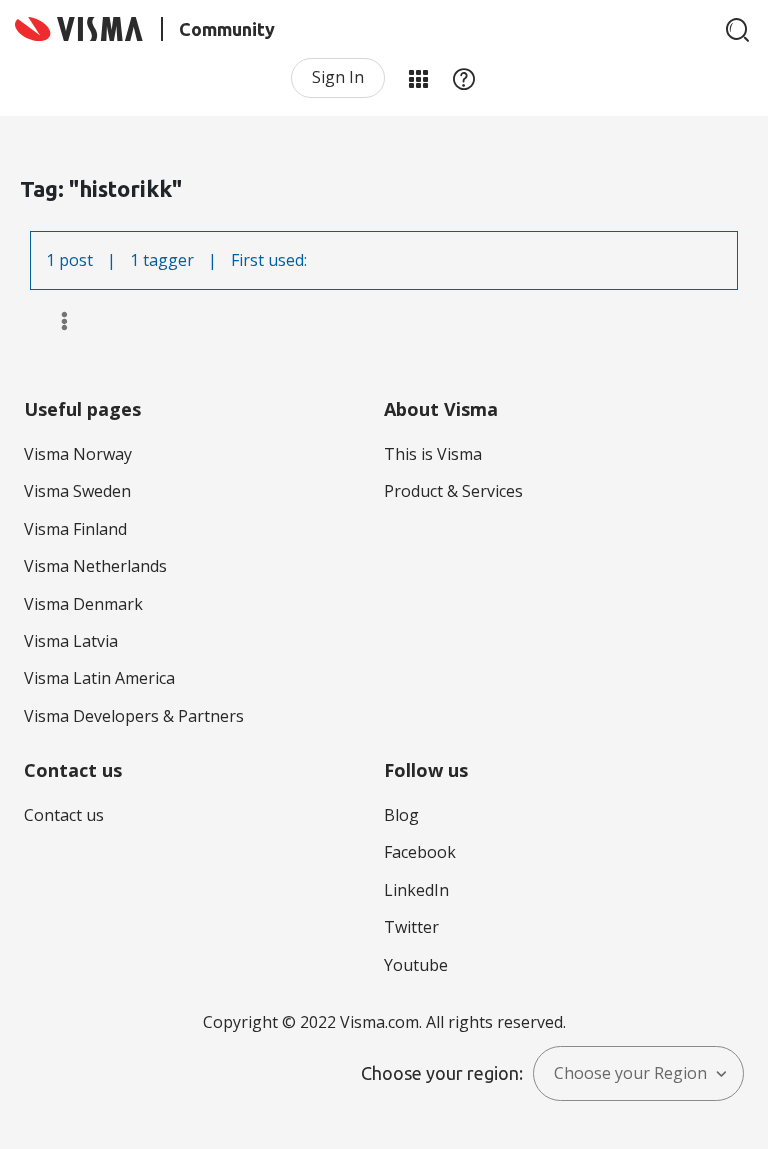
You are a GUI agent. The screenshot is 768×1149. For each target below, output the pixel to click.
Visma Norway (78, 454)
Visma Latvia (71, 641)
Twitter (411, 927)
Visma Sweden (77, 491)
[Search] (738, 30)
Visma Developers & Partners (134, 716)
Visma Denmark (83, 604)
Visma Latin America (99, 678)
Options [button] (55, 321)
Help (464, 78)
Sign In (338, 77)
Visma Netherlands (95, 566)
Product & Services (453, 491)
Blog (401, 815)
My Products (418, 78)
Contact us (64, 815)
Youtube (416, 965)
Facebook (420, 852)
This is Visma (433, 454)
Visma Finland (75, 529)
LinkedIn (416, 890)
